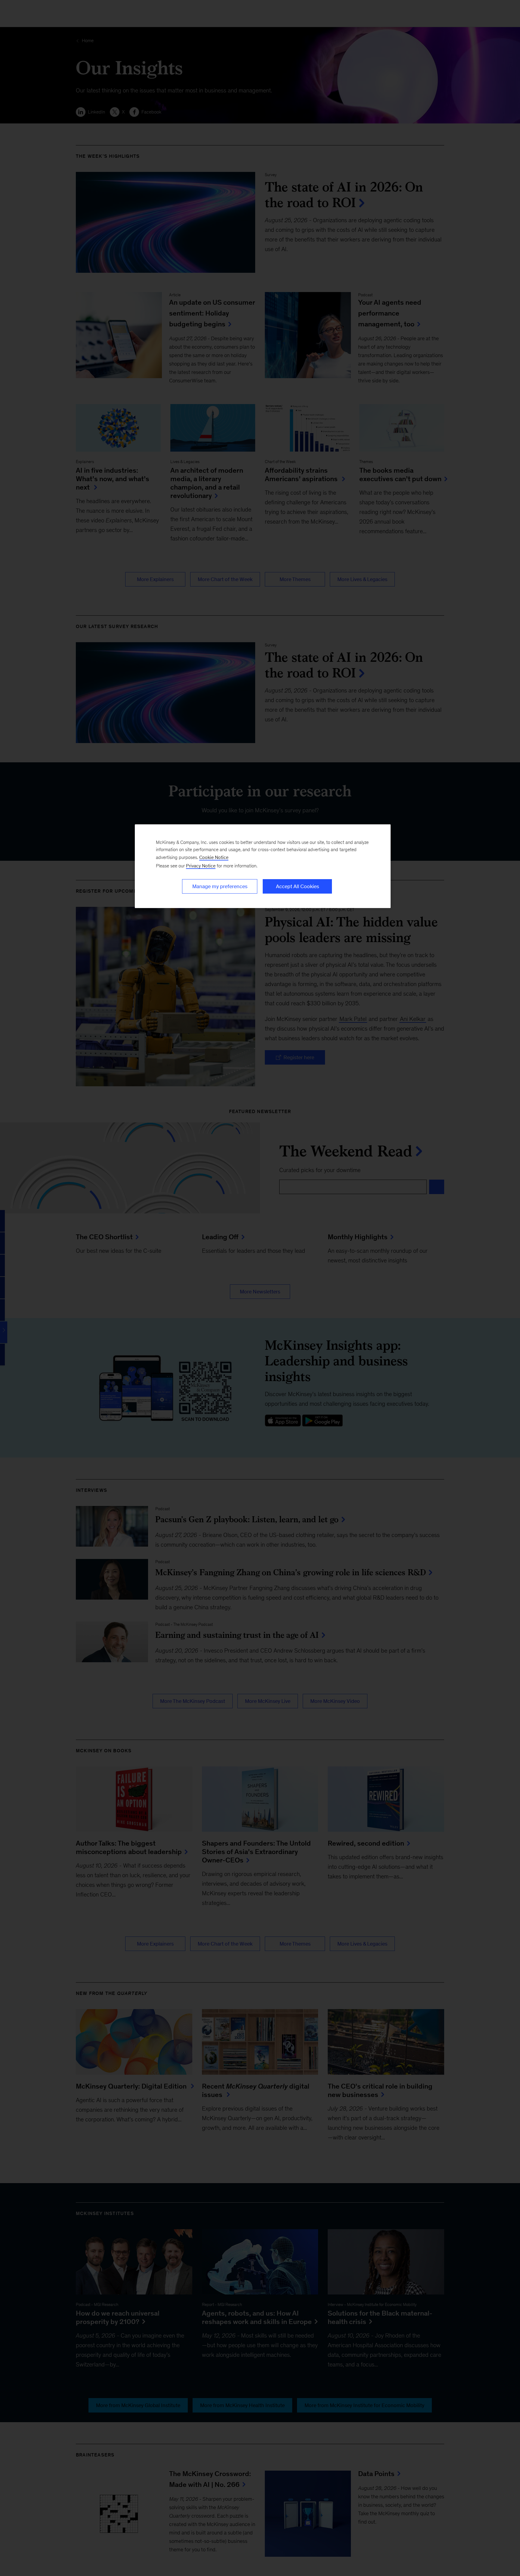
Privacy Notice (201, 866)
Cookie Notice (214, 857)
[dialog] (263, 866)
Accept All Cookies (297, 886)
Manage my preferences (220, 886)
